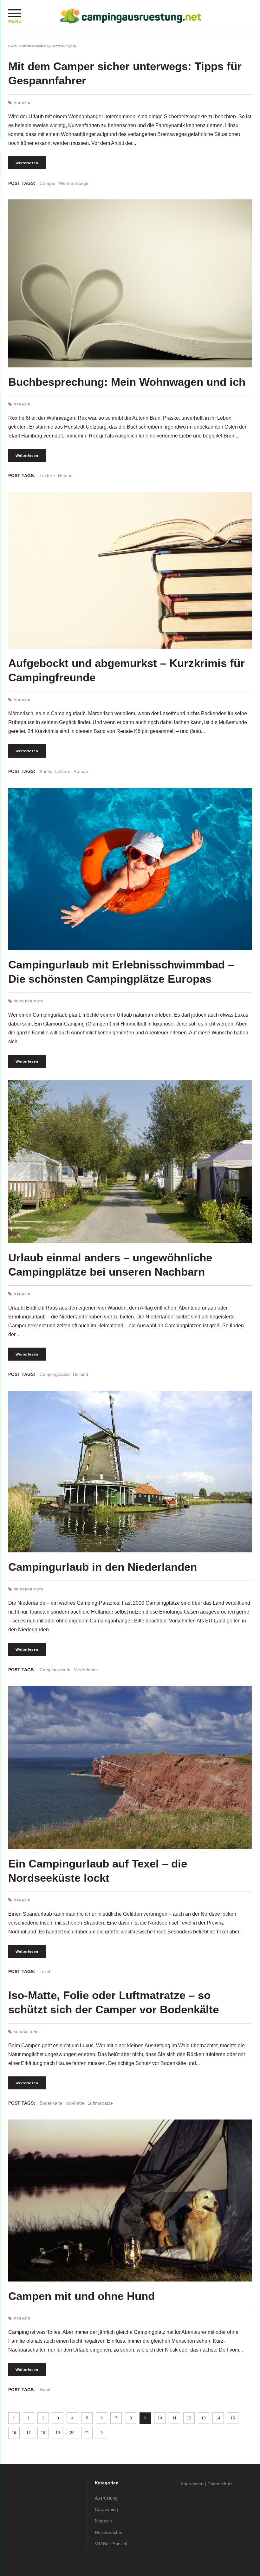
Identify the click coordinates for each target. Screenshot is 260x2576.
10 (160, 2418)
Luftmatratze (100, 2103)
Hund (45, 2390)
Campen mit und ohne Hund (81, 2296)
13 (204, 2418)
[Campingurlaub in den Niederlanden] (130, 1472)
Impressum (192, 2484)
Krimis (46, 771)
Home (14, 46)
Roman (65, 476)
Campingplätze (55, 1374)
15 (233, 2418)
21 (87, 2433)
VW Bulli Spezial (111, 2544)
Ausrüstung (26, 2032)
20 (72, 2433)
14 (218, 2418)
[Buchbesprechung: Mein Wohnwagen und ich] (130, 283)
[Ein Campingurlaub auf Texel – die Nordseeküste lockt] (130, 1767)
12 (189, 2418)
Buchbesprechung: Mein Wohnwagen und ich (127, 382)
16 (14, 2433)
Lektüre (47, 476)
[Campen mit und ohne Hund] (130, 2200)
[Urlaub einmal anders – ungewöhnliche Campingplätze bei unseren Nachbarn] (130, 1162)
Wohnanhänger (75, 183)
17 (29, 2433)
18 (43, 2433)
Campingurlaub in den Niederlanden (103, 1567)
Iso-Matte (75, 2103)
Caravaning (106, 2509)
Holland (81, 1374)
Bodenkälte (51, 2103)
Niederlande (86, 1670)
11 (175, 2418)
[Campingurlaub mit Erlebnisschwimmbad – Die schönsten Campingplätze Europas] (130, 869)
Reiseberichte (29, 1001)
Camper (48, 183)
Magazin (22, 103)
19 (58, 2433)
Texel (45, 1971)
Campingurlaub (55, 1670)
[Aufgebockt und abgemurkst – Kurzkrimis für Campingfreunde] (130, 570)
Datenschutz (220, 2484)
